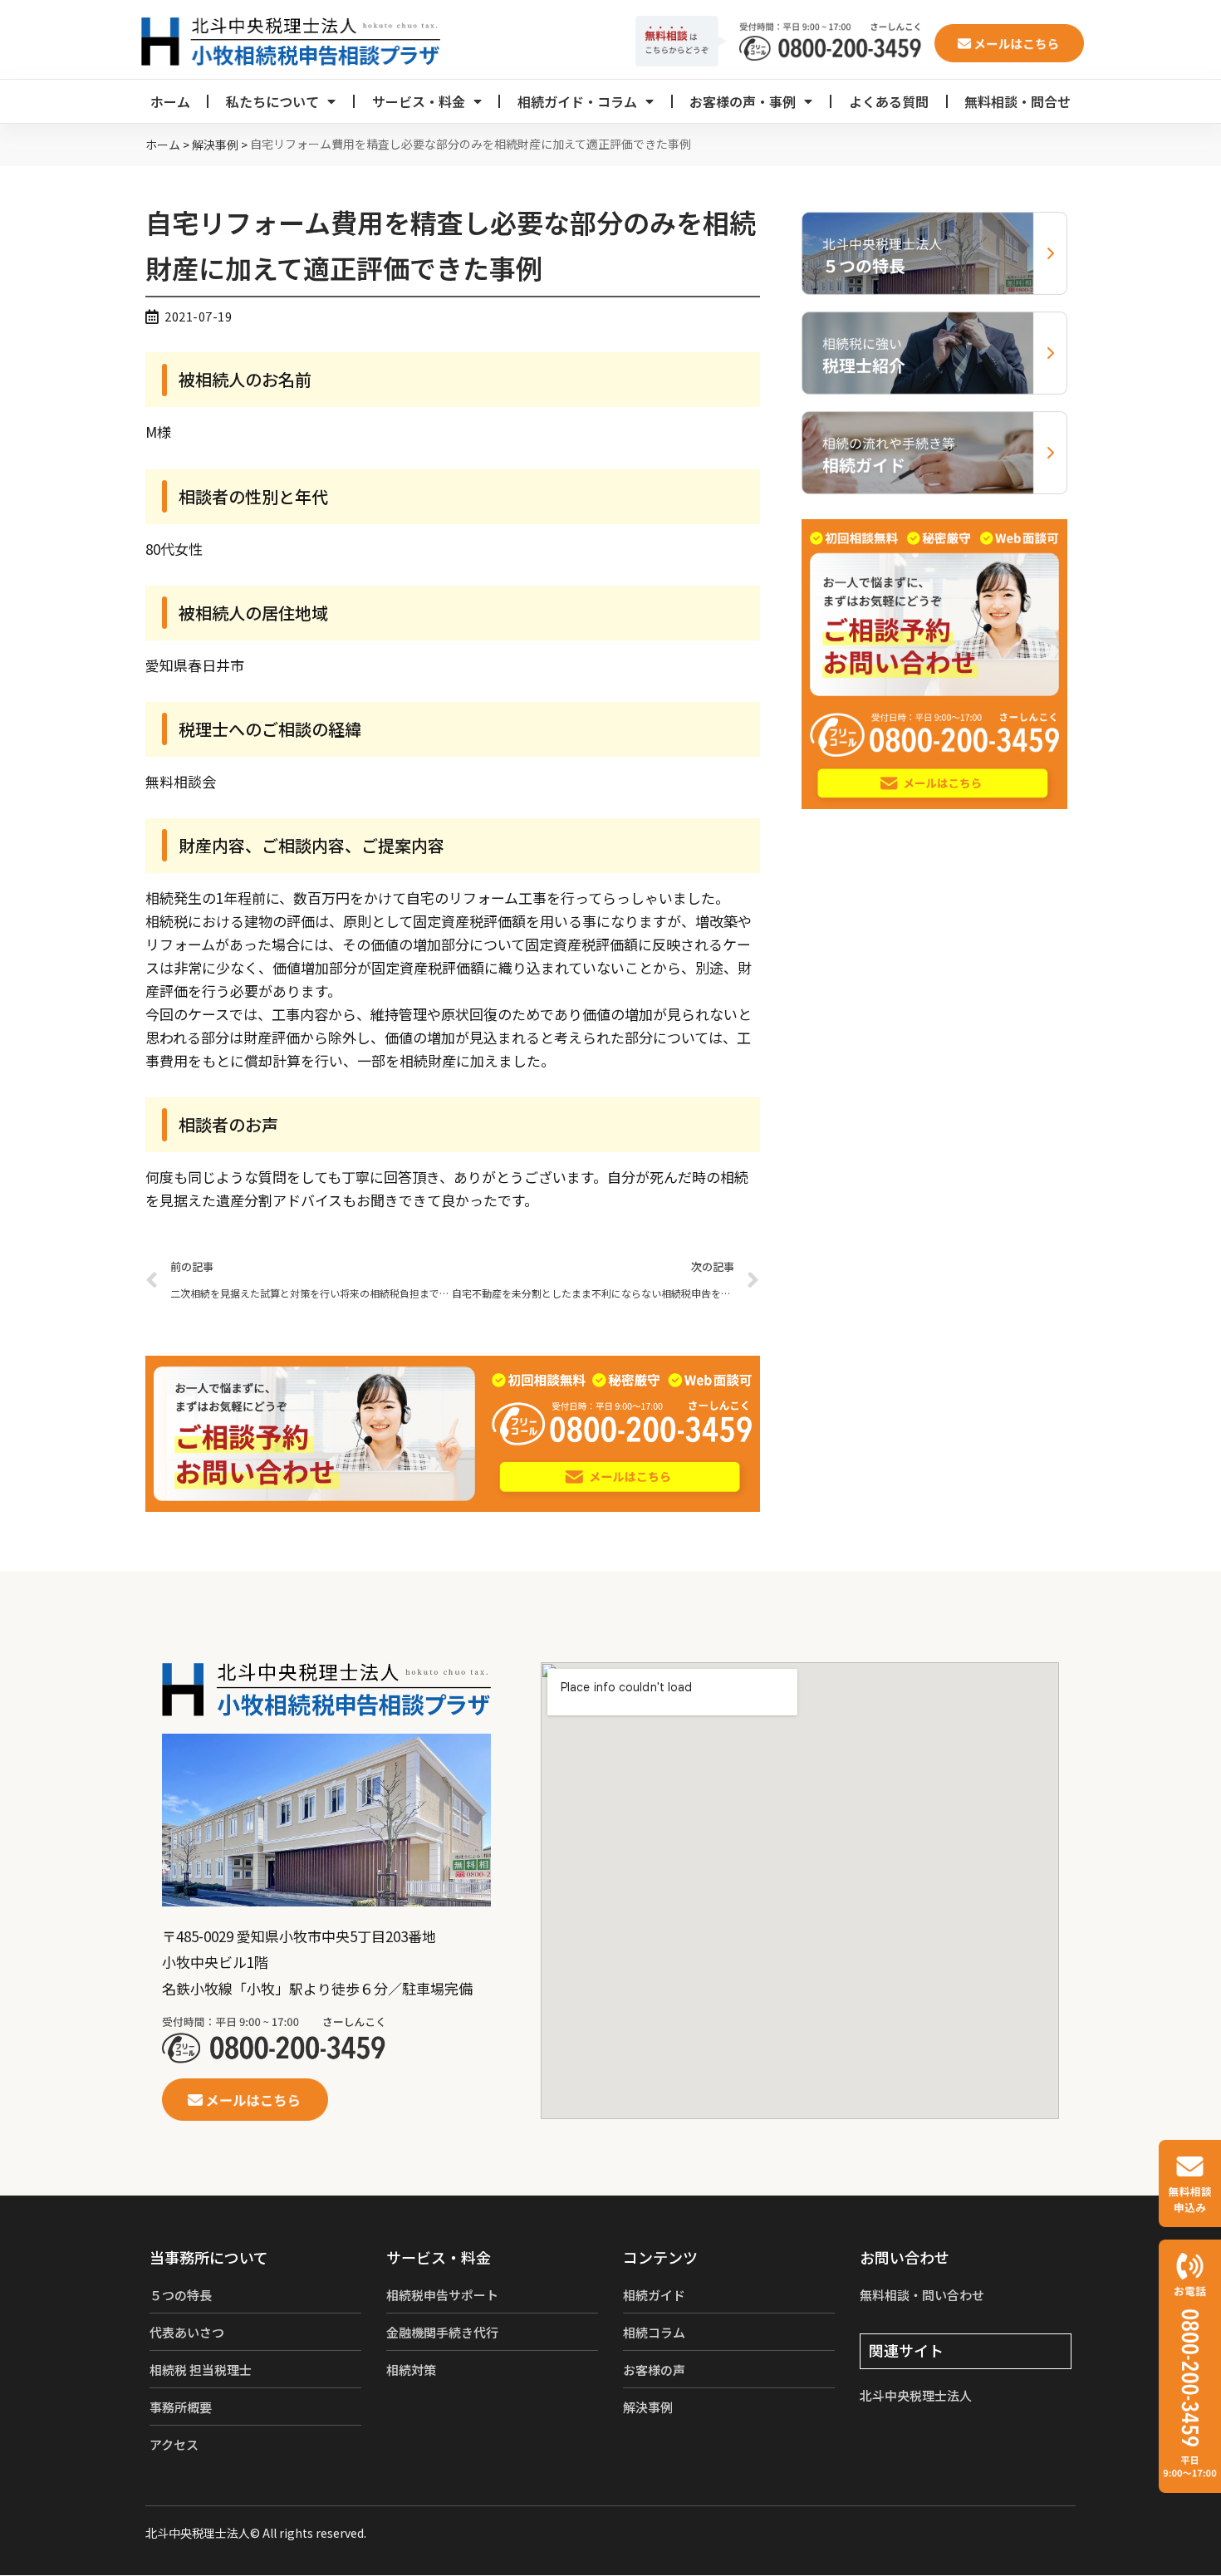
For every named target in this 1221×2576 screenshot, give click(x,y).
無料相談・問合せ (1017, 101)
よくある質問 (889, 101)
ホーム (170, 101)
